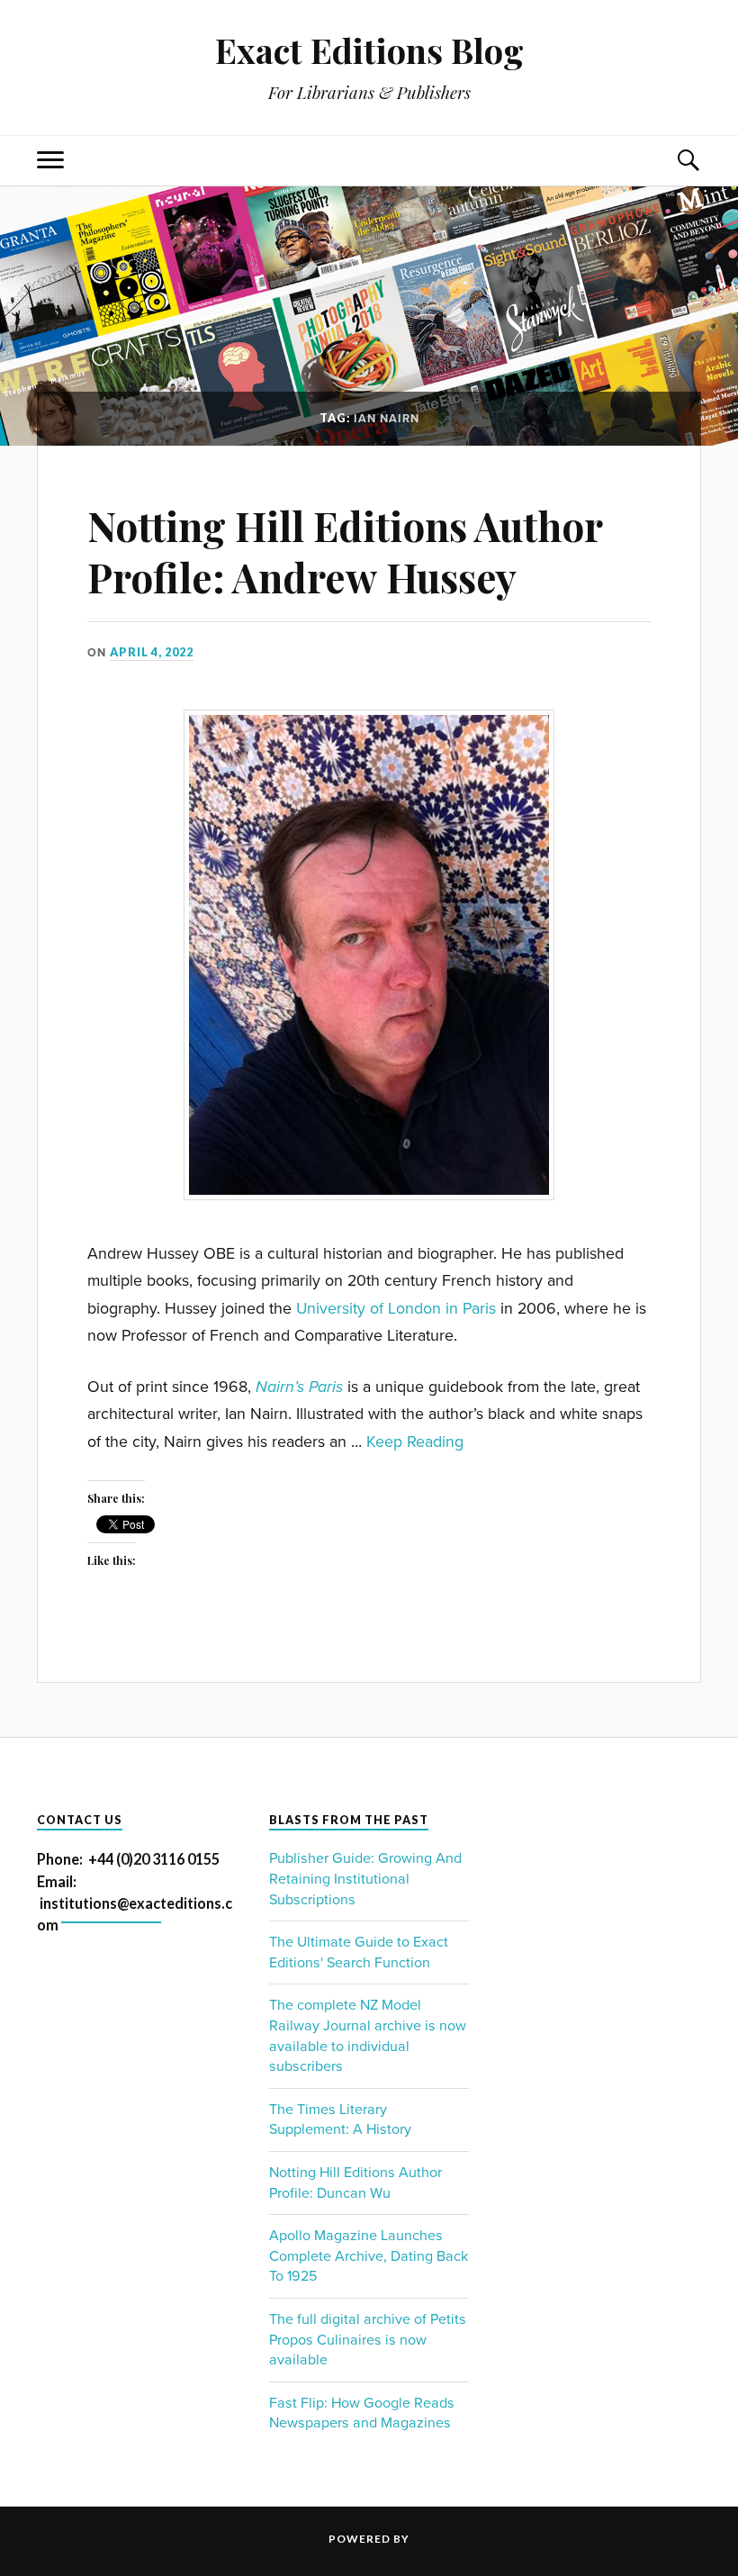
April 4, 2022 (152, 652)
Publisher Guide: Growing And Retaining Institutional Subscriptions (365, 1879)
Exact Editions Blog (369, 50)
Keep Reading (415, 1442)
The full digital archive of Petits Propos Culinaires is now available (368, 2340)
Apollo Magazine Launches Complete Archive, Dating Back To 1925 (369, 2256)
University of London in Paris (396, 1309)
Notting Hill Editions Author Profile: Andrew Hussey (345, 551)
